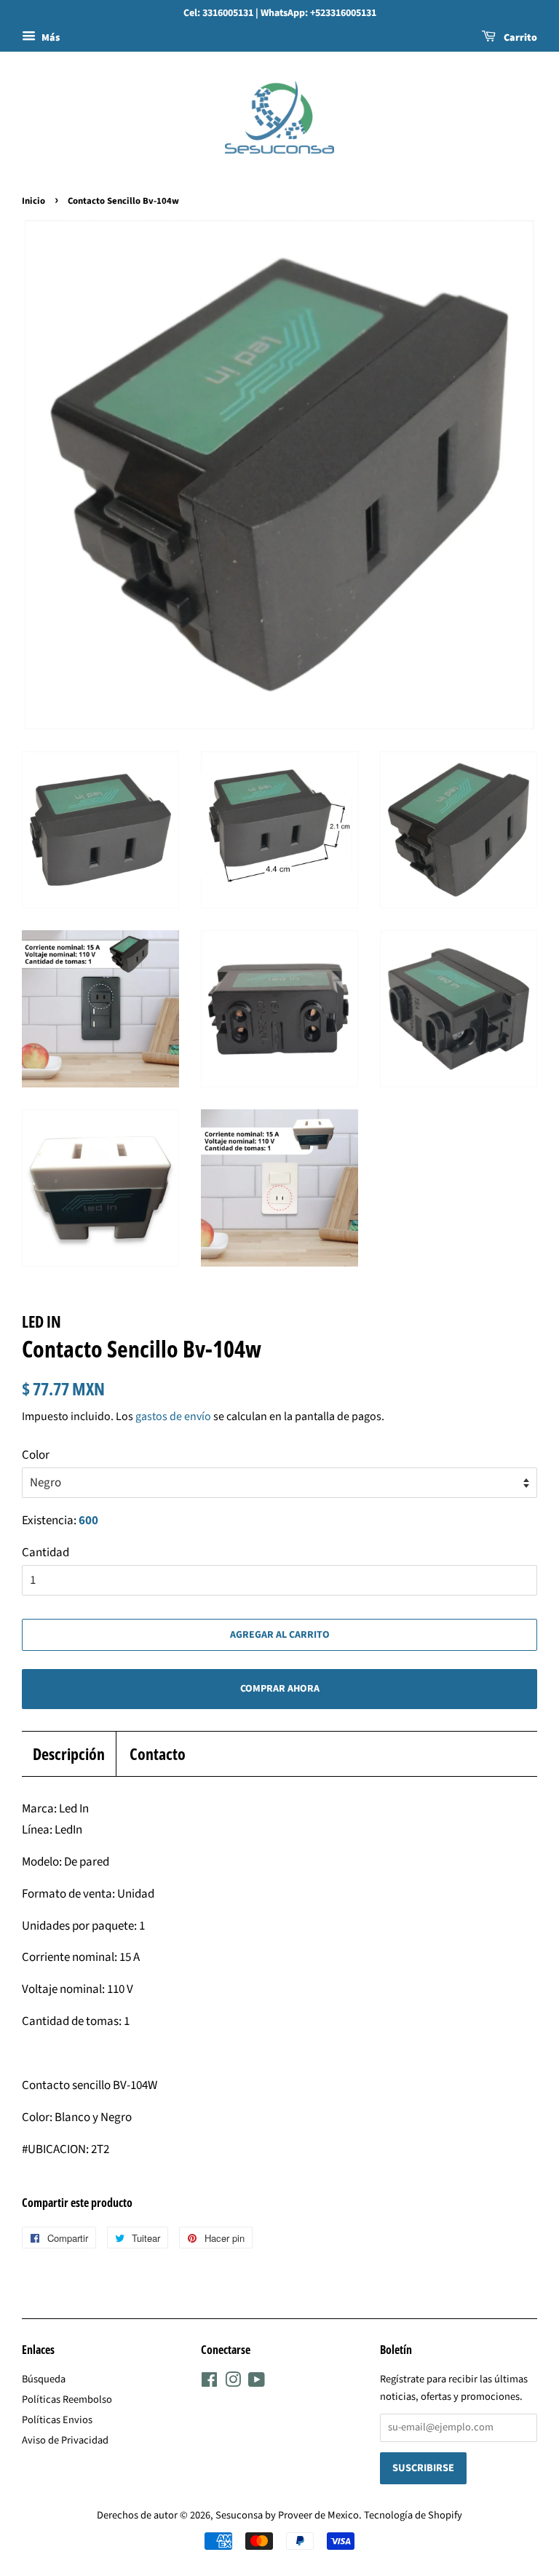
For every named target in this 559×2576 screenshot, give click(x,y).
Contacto (158, 1753)
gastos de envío (173, 1416)
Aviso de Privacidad (65, 2440)
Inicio (33, 201)
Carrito (519, 38)
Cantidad (45, 1553)
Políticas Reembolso (67, 2399)
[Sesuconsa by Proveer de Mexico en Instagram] (233, 2383)
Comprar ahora (280, 1689)
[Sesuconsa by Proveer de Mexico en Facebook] (209, 2383)
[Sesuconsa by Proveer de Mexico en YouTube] (257, 2383)
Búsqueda (44, 2379)
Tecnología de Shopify (413, 2515)
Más (49, 38)
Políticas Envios (57, 2420)
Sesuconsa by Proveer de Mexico (287, 2515)
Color (36, 1455)
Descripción (69, 1753)
